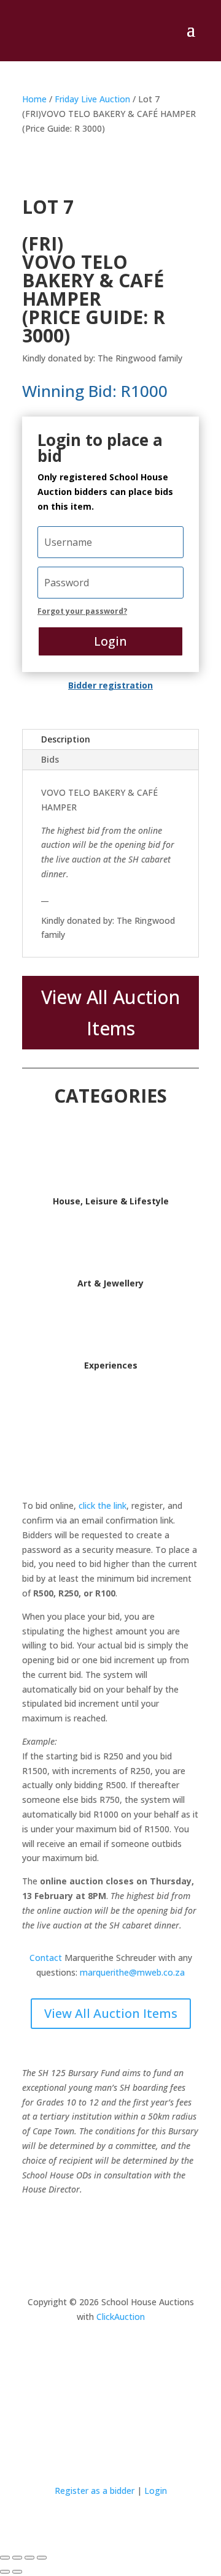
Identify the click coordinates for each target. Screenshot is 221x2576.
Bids (50, 759)
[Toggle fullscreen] (17, 2558)
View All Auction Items (110, 1013)
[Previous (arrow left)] (5, 2572)
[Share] (29, 2558)
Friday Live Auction (92, 99)
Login (110, 641)
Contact (46, 1958)
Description (66, 739)
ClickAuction (121, 2317)
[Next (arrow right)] (17, 2572)
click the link (103, 1505)
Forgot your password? (82, 611)
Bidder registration (110, 685)
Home (34, 99)
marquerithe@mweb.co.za (132, 1972)
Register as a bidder (95, 2491)
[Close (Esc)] (42, 2558)
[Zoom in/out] (5, 2558)
